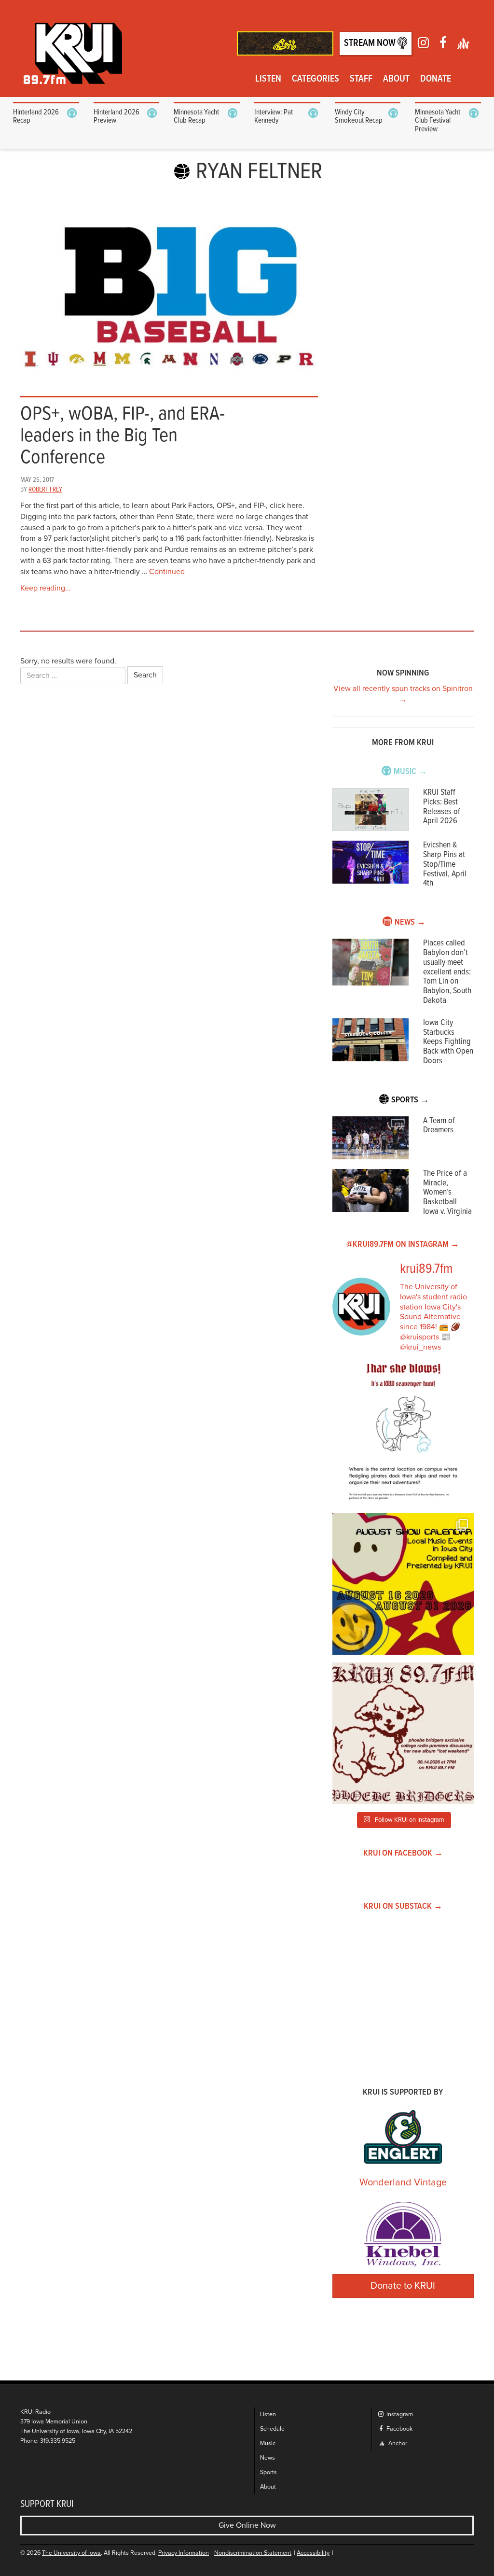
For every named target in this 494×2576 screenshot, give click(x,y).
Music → (410, 772)
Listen (268, 79)
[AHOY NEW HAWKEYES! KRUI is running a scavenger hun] (403, 1435)
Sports (268, 2472)
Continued (167, 572)
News (268, 2458)
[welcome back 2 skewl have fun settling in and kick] (403, 1584)
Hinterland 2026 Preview (117, 117)
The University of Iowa (71, 2553)
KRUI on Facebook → (403, 1853)
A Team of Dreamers (439, 1126)
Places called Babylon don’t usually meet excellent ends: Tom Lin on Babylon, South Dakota (447, 972)
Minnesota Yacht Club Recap (196, 117)
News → (410, 922)
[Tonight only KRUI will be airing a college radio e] (403, 1733)
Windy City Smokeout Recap (359, 117)
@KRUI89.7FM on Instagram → (403, 1245)
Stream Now (371, 43)
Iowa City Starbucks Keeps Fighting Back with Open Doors (448, 1042)
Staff (361, 79)
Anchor (397, 2443)
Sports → (410, 1100)
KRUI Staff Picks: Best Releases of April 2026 (442, 807)
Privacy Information (184, 2553)
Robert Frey (45, 490)
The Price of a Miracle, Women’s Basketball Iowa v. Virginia (447, 1193)
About (396, 79)
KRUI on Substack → (403, 1907)
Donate (436, 79)
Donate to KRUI (403, 2286)
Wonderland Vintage (403, 2182)
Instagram (399, 2414)
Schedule (272, 2429)
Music (268, 2443)
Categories (316, 79)
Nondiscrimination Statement (253, 2553)
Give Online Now (247, 2525)
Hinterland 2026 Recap (36, 117)
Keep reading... (46, 588)
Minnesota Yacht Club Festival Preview (438, 121)
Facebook (399, 2429)
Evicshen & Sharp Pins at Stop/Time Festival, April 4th (445, 864)
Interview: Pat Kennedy (274, 117)
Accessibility (313, 2553)
